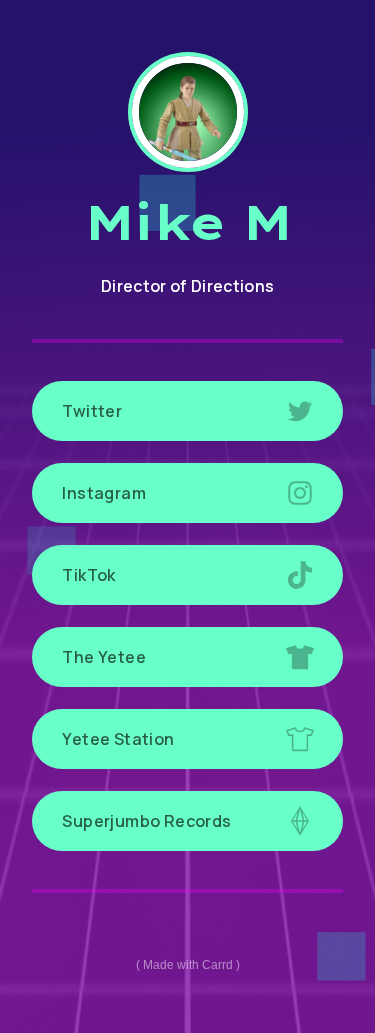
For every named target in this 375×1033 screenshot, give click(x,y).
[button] (187, 411)
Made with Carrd (188, 965)
